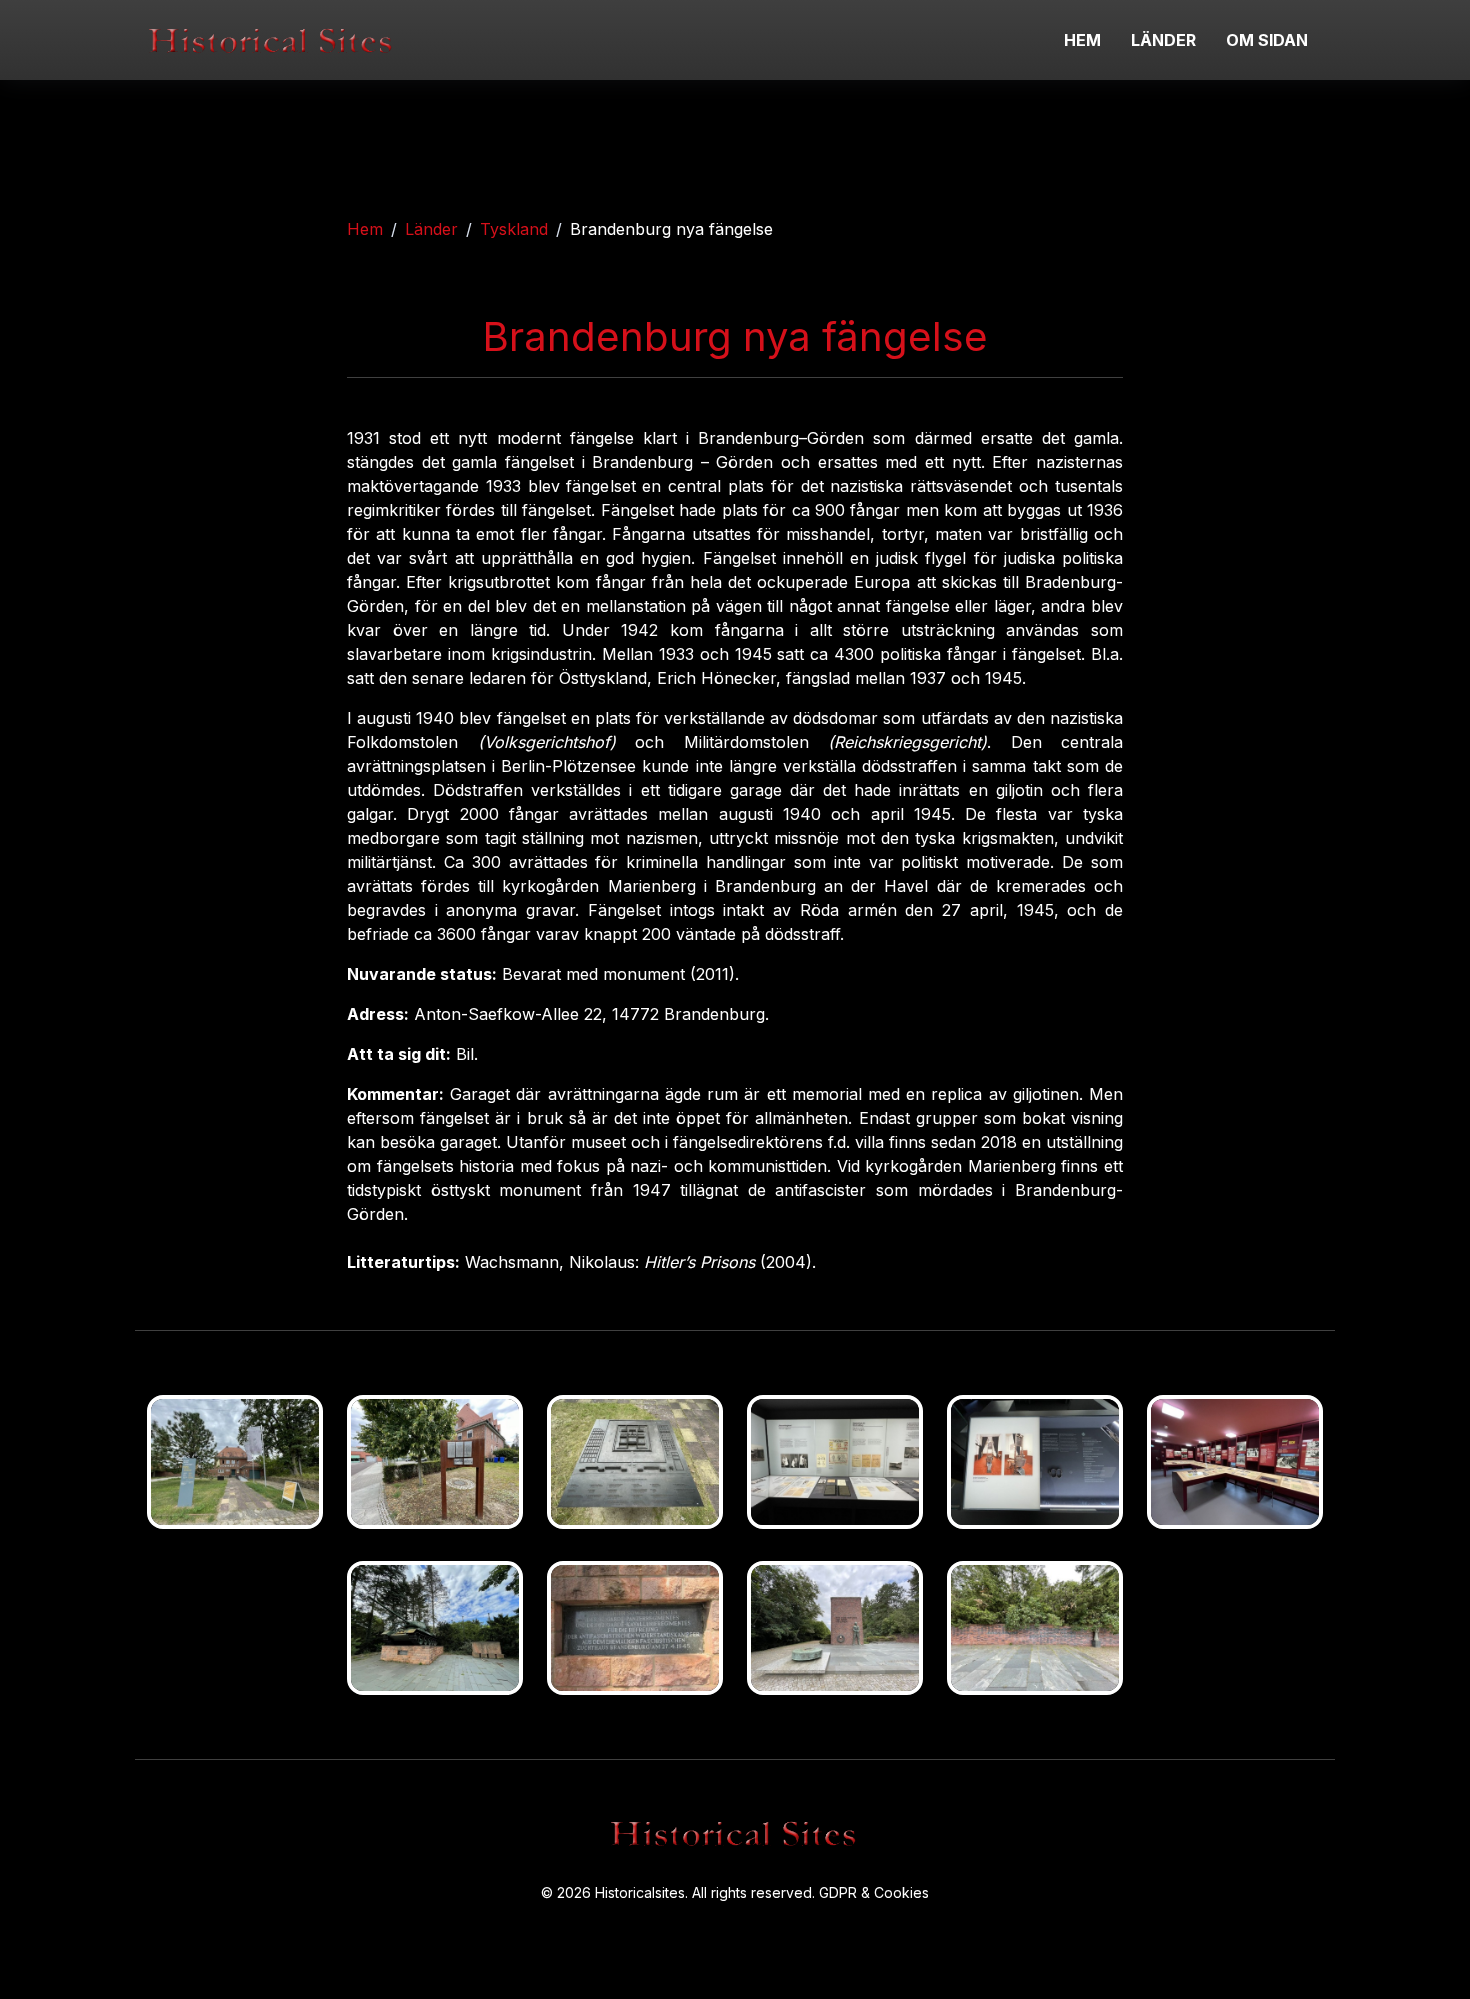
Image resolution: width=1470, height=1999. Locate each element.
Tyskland (514, 229)
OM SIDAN (1267, 40)
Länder (431, 229)
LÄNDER (1163, 40)
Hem (365, 229)
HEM (1082, 40)
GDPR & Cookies (874, 1892)
